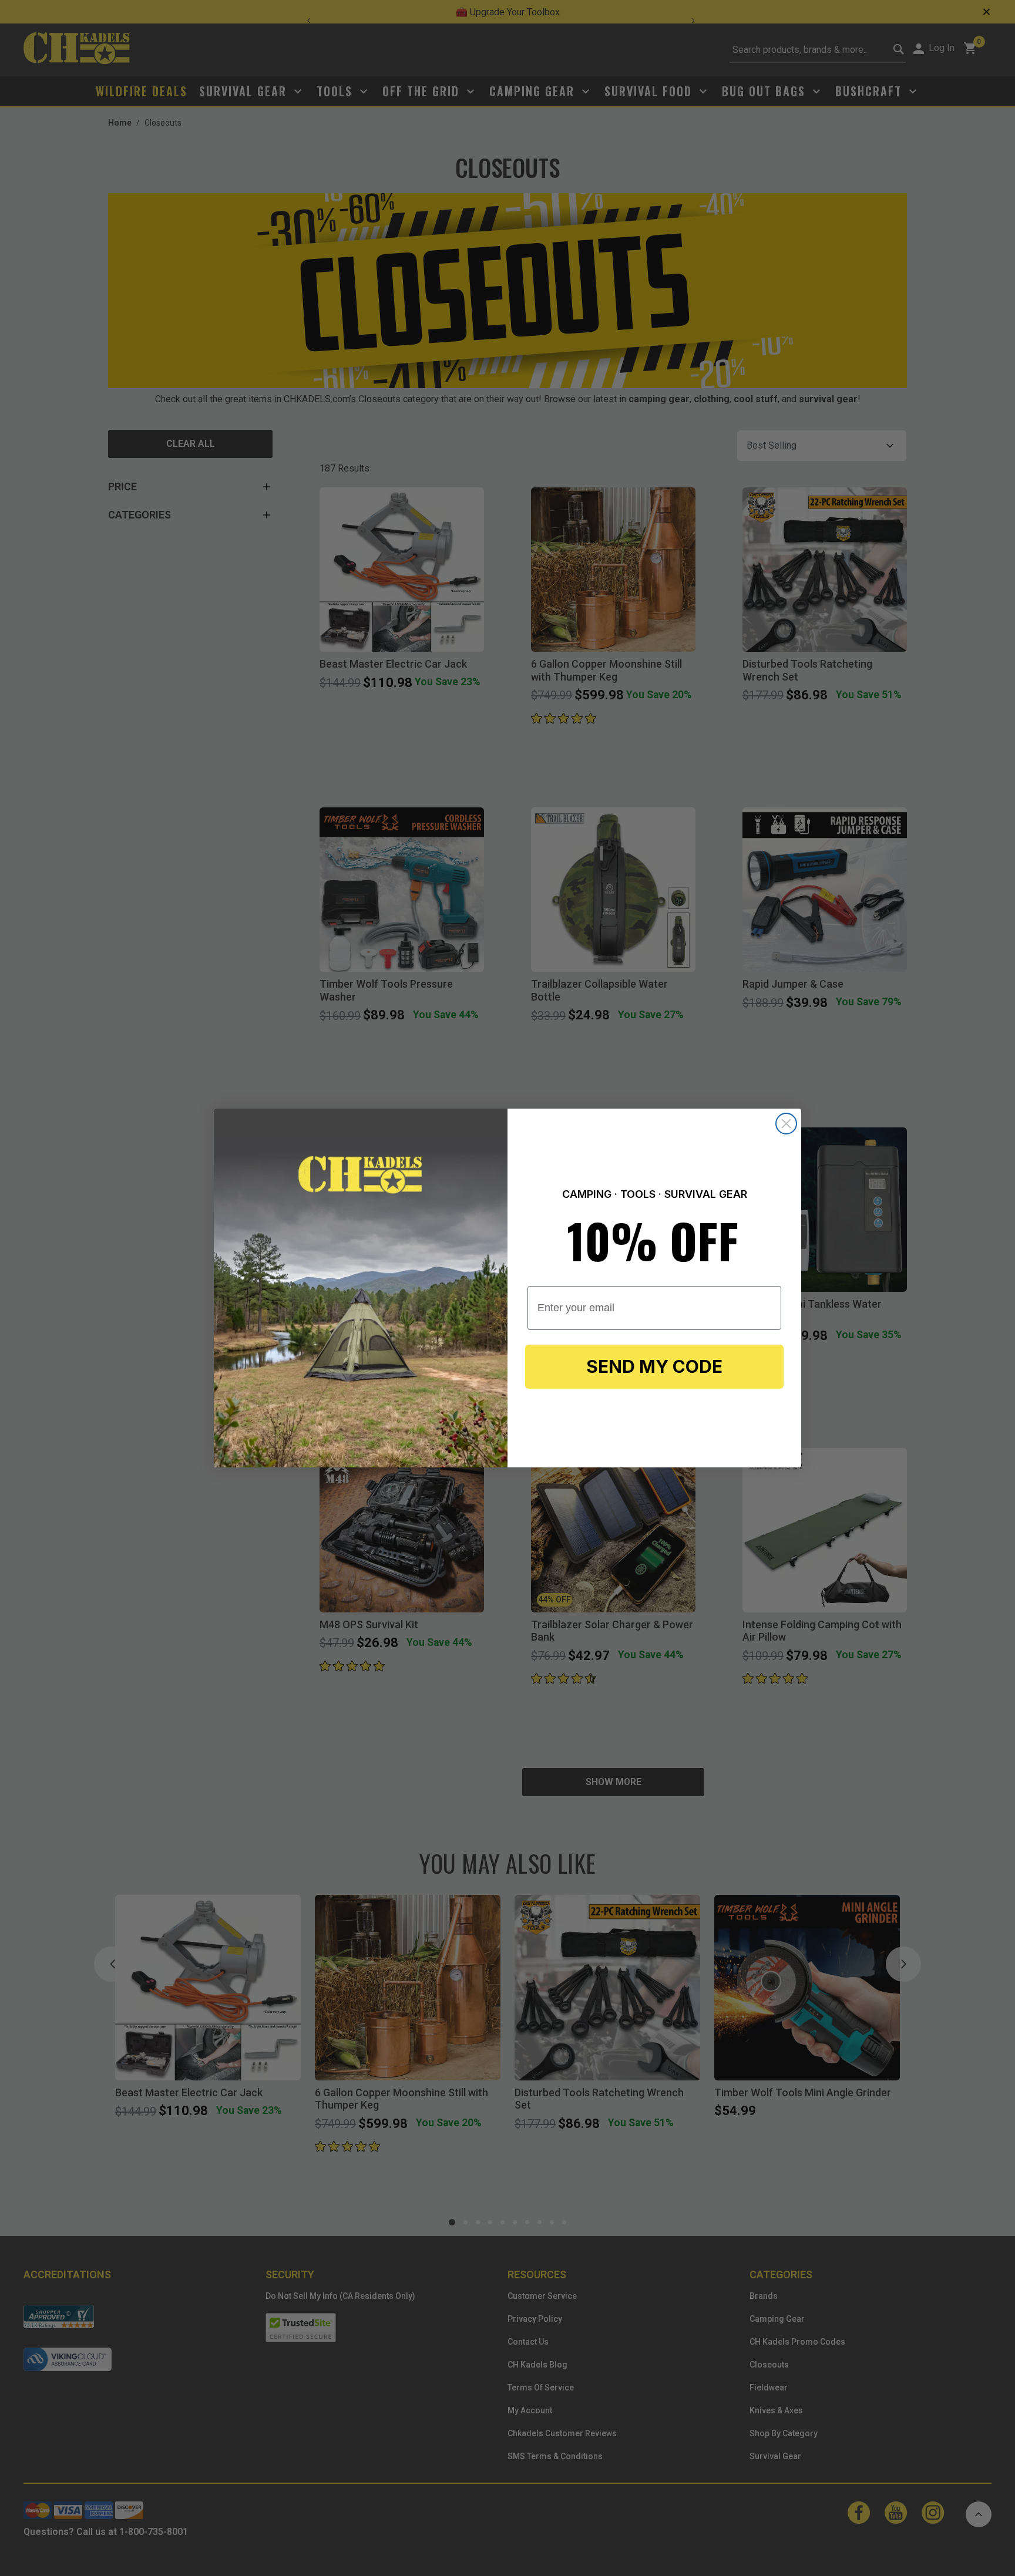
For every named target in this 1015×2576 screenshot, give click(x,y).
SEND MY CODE (654, 1366)
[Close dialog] (786, 1124)
